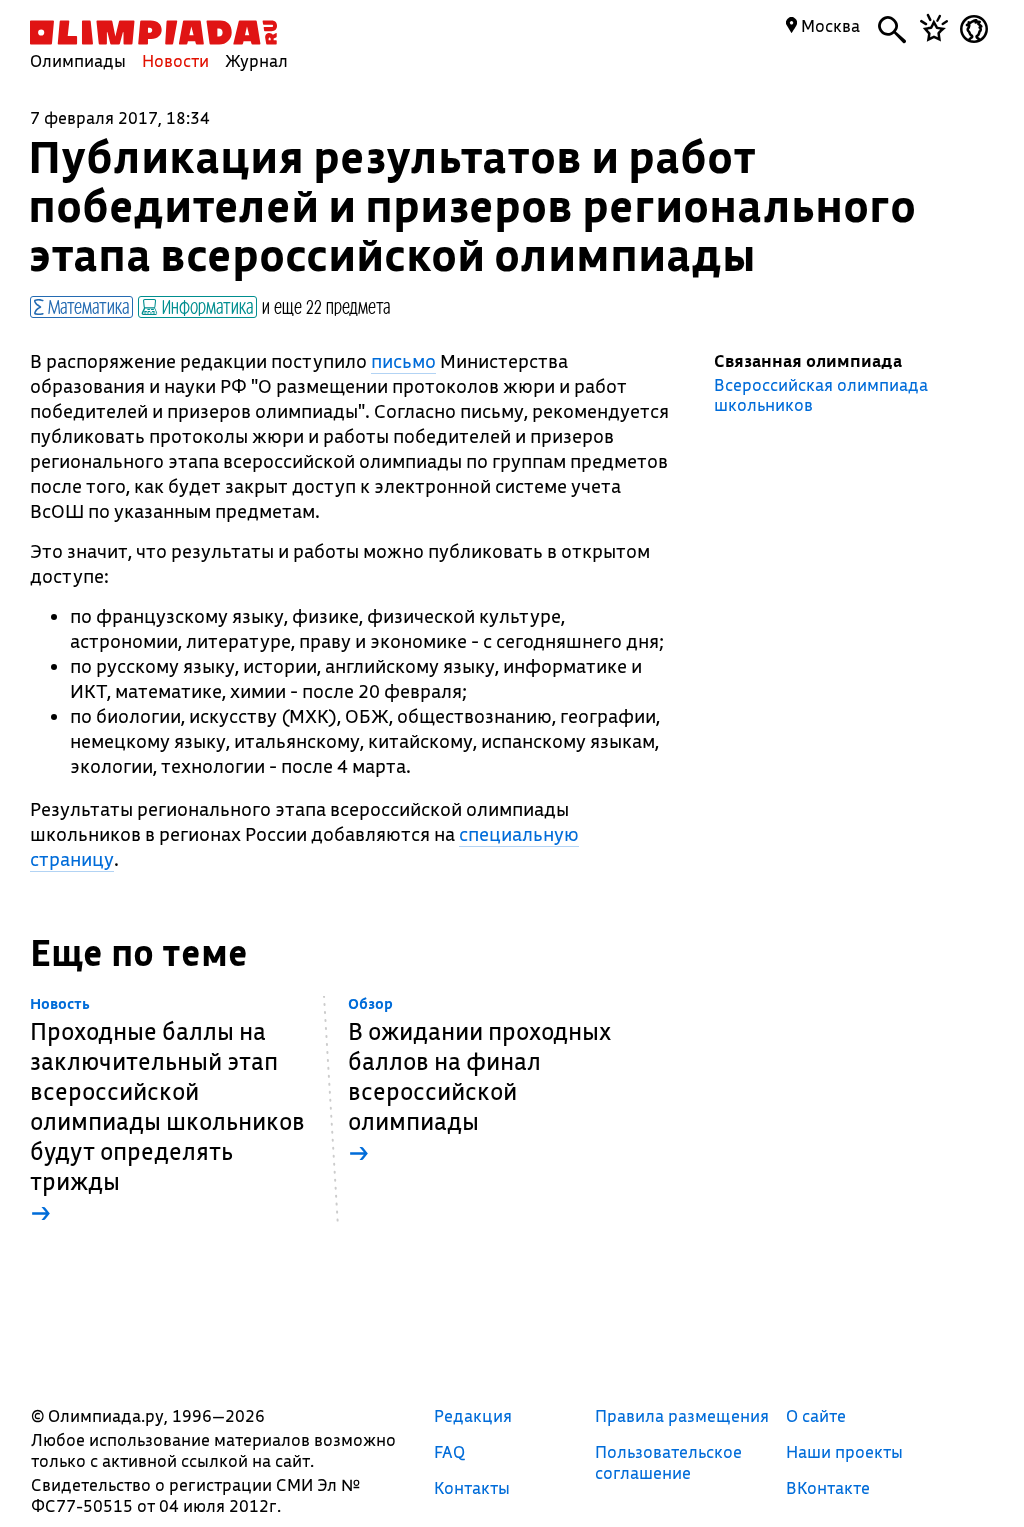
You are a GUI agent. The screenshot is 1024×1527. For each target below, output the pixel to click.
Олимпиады (78, 60)
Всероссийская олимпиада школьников (821, 395)
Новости (175, 60)
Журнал (256, 60)
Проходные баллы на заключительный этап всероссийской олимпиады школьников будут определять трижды (167, 1111)
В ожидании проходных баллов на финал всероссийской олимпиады (479, 1081)
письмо (403, 361)
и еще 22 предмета (326, 306)
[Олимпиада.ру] (153, 32)
